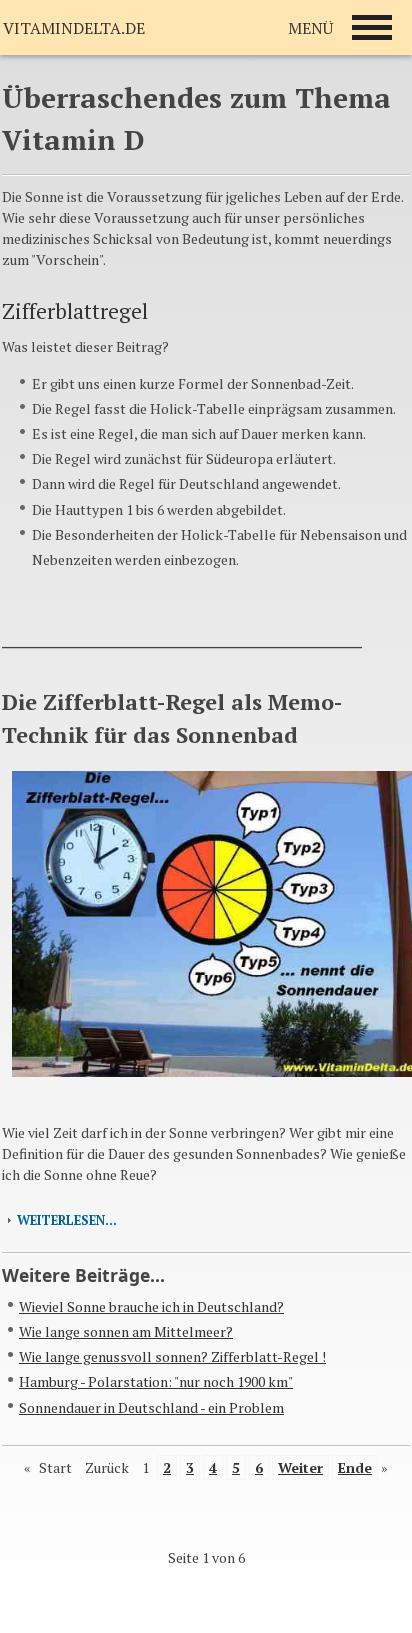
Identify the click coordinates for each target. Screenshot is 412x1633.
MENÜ (310, 28)
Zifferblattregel (75, 311)
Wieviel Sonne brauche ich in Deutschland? (151, 1306)
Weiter (300, 1467)
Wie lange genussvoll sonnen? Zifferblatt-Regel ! (172, 1356)
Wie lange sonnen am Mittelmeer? (126, 1331)
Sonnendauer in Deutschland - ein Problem (151, 1407)
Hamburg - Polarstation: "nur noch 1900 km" (156, 1381)
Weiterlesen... (67, 1220)
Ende (355, 1467)
